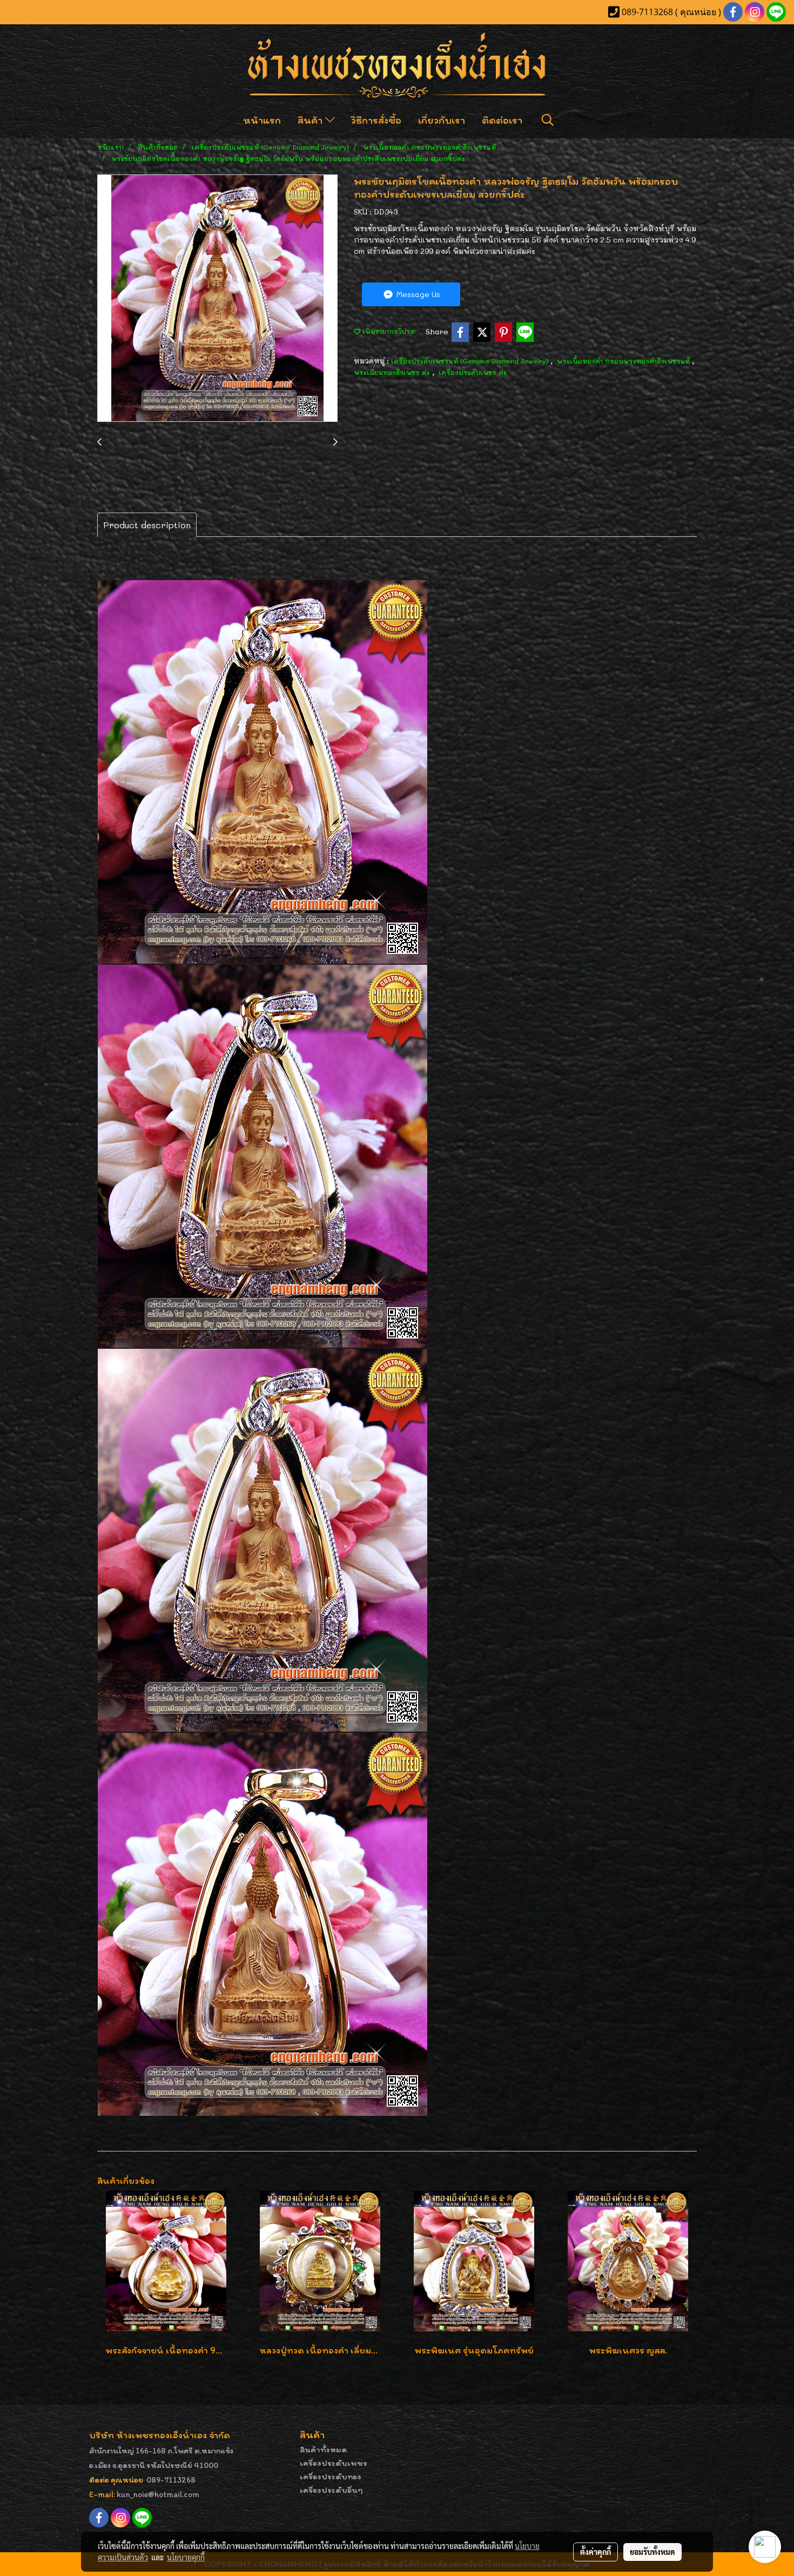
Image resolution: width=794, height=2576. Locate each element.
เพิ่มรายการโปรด (388, 331)
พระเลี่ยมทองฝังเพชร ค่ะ (393, 372)
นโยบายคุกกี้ (186, 2557)
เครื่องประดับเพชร (334, 2463)
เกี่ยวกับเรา (442, 120)
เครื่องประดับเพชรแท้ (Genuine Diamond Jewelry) (471, 361)
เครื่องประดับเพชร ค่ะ (473, 372)
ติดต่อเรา (502, 120)
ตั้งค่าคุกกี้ (595, 2552)
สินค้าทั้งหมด (324, 2449)
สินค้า (311, 120)
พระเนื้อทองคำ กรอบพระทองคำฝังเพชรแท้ (624, 361)
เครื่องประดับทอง (331, 2476)
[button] (548, 120)
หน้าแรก (262, 120)
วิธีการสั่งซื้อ (376, 120)
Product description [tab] (147, 525)
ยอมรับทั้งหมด (652, 2552)
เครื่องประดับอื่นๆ (331, 2490)
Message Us (417, 294)
